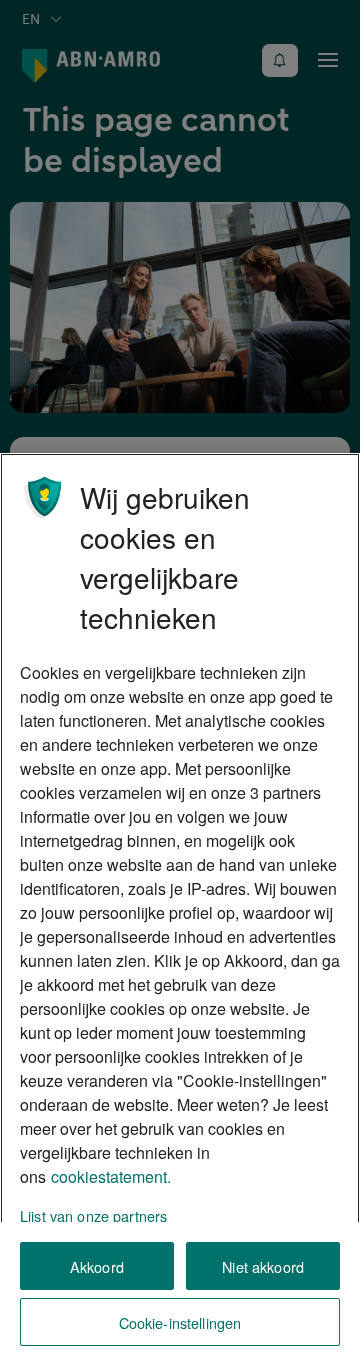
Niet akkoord (263, 1266)
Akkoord (97, 1266)
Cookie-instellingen (180, 1322)
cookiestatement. (111, 1176)
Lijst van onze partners (93, 1215)
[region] (180, 909)
